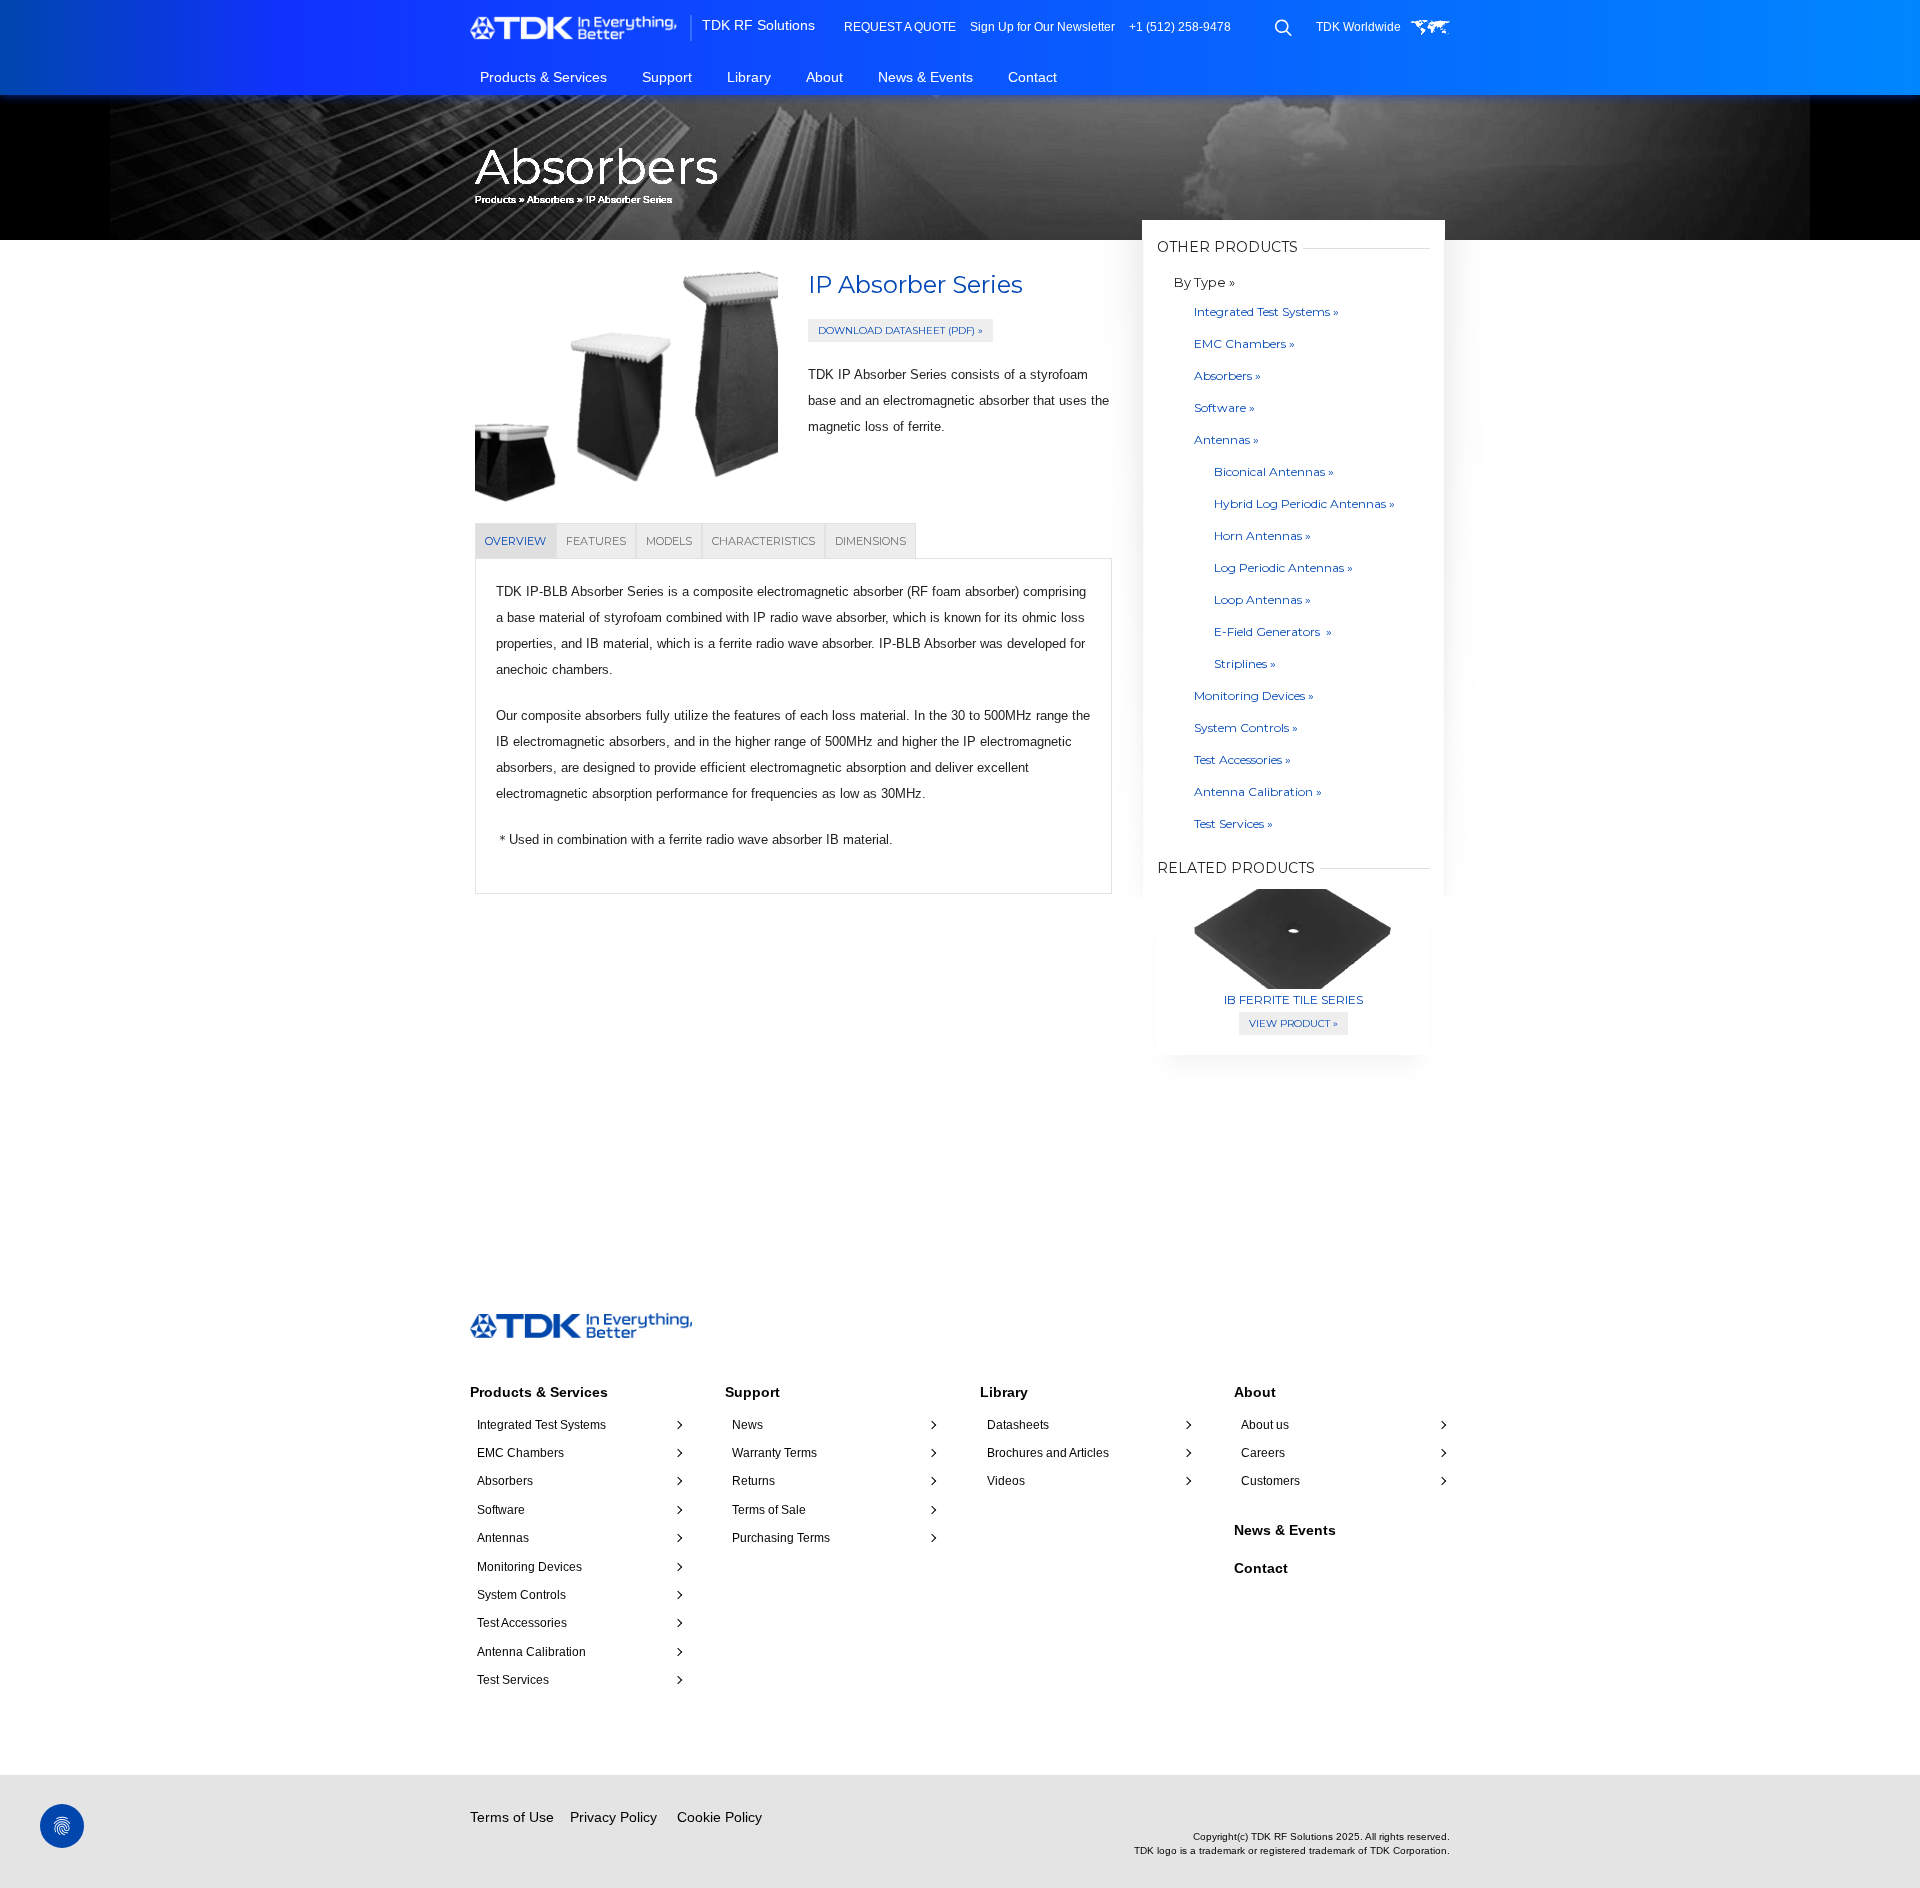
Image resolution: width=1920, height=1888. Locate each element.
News (747, 1425)
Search (1282, 27)
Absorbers (550, 199)
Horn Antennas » (1262, 535)
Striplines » (1245, 663)
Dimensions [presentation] (870, 541)
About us (1265, 1425)
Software (501, 1510)
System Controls (521, 1595)
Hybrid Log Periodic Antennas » (1304, 503)
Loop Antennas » (1262, 599)
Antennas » (1226, 439)
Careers (1263, 1453)
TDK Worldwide (1358, 27)
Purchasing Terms (781, 1538)
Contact (1032, 77)
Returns (753, 1481)
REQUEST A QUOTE (900, 27)
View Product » (1293, 1023)
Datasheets (1018, 1425)
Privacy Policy (613, 1817)
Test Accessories (522, 1623)
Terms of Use (512, 1817)
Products (495, 199)
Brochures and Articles (1048, 1453)
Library (749, 77)
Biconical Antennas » (1274, 471)
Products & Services (543, 77)
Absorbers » (1227, 375)
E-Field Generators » (1273, 631)
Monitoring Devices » (1254, 695)
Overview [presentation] (515, 541)
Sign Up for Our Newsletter (1042, 27)
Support (667, 77)
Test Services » (1233, 823)
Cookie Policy (719, 1817)
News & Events (925, 77)
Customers (1270, 1481)
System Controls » (1246, 727)
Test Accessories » (1242, 759)
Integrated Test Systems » (1266, 311)
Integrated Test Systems (541, 1425)
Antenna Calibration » (1258, 791)
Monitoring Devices (529, 1567)
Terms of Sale (769, 1510)
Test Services (513, 1680)
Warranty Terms (774, 1453)
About (824, 77)
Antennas (503, 1538)
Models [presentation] (669, 541)
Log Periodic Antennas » (1283, 567)
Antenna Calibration (531, 1652)
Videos (1006, 1481)
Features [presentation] (596, 541)
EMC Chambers (520, 1453)
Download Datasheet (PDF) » (900, 330)
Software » (1224, 407)
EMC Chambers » (1244, 343)
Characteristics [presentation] (763, 541)
